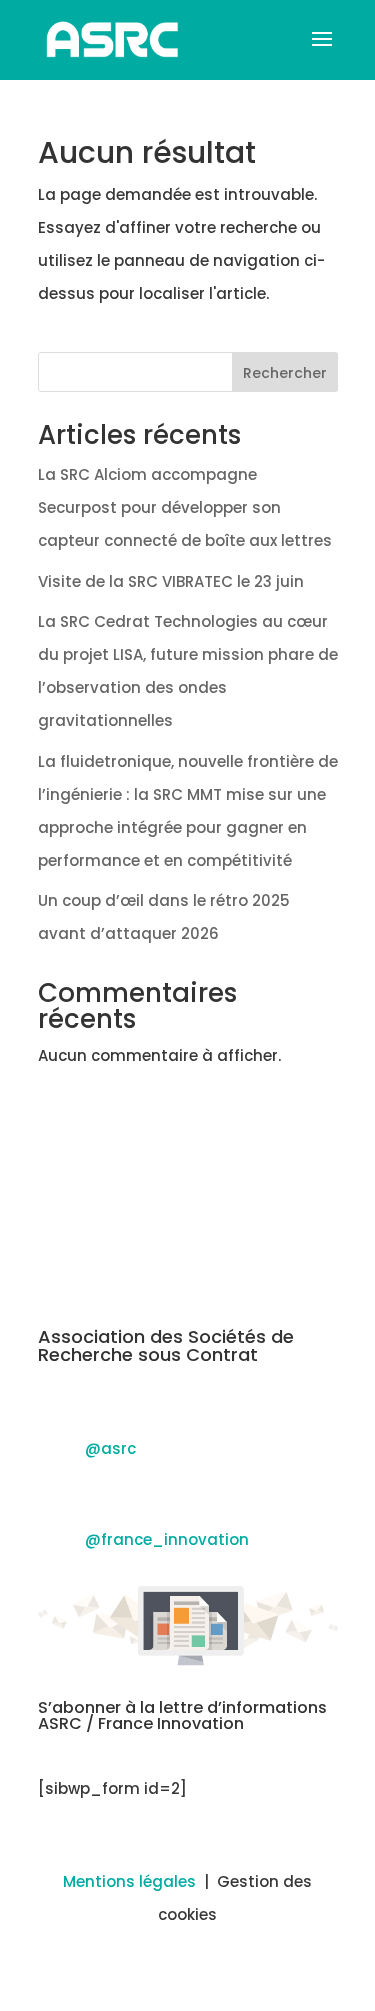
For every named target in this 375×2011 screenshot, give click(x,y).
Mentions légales (129, 1881)
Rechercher (285, 373)
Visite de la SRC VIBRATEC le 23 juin (171, 581)
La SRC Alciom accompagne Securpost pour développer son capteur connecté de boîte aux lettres (185, 507)
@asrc (110, 1448)
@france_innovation (167, 1539)
